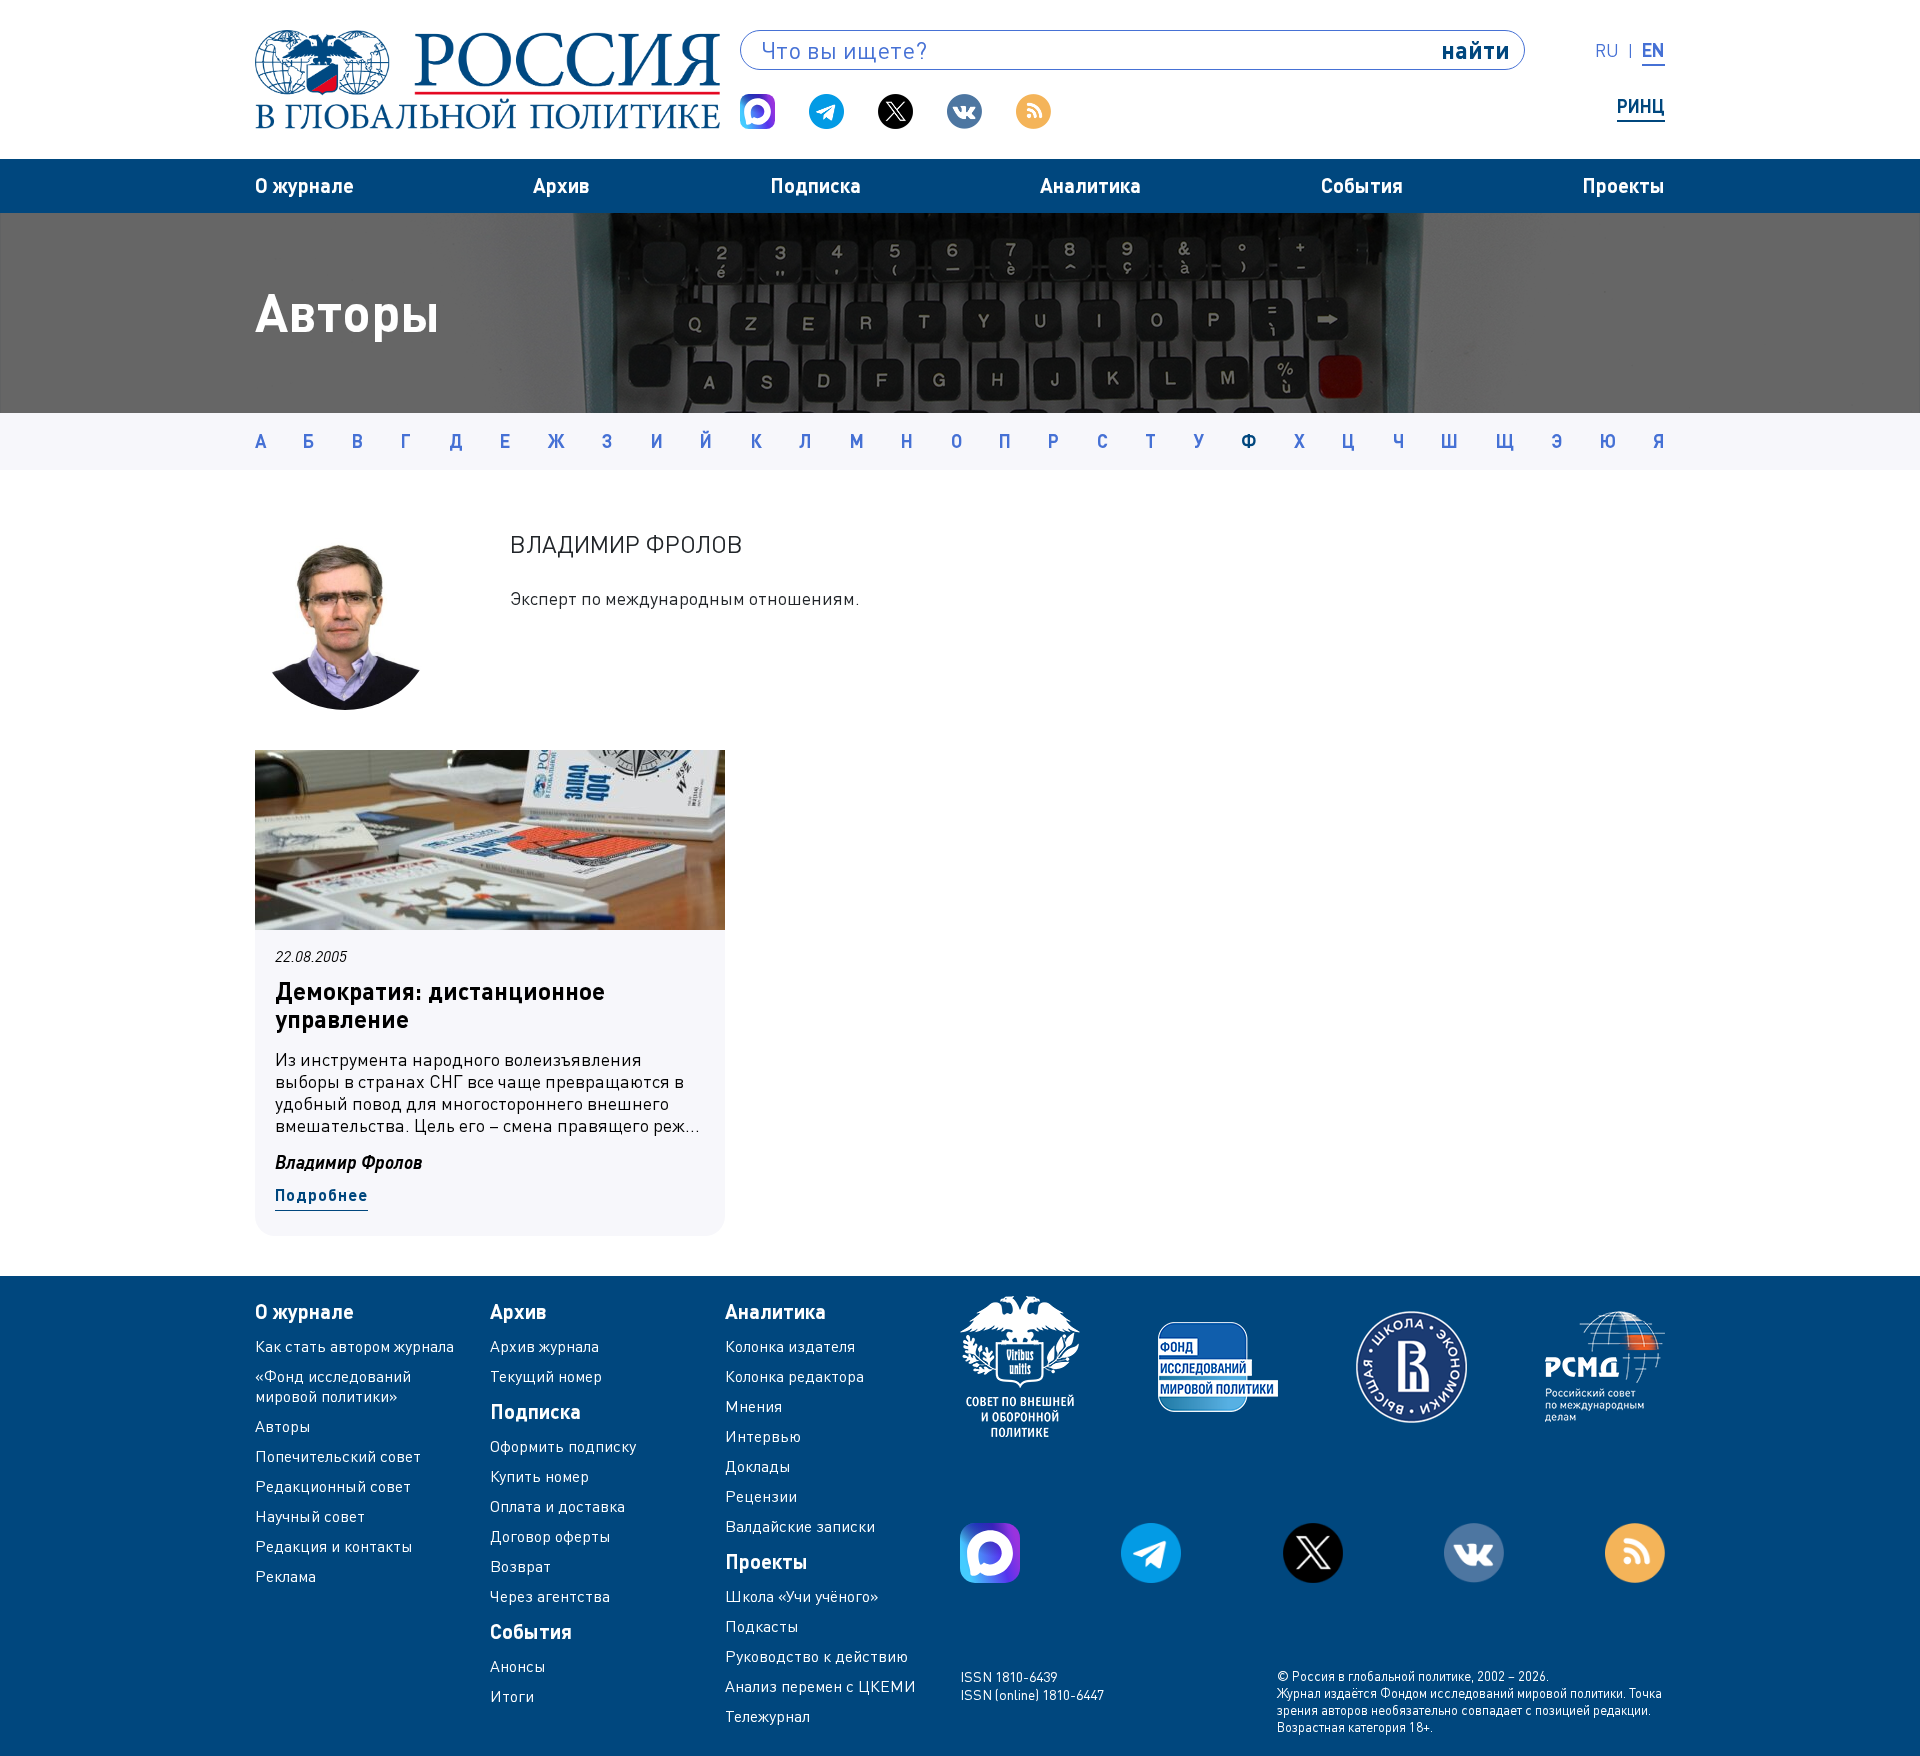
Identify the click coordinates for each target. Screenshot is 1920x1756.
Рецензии (761, 1496)
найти (1475, 49)
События (1362, 185)
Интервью (763, 1436)
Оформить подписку (563, 1446)
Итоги (512, 1696)
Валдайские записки (800, 1526)
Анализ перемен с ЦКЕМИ (820, 1686)
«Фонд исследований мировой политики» (333, 1386)
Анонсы (518, 1666)
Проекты (1623, 185)
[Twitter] (895, 111)
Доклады (758, 1466)
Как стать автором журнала (354, 1346)
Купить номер (539, 1476)
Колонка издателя (790, 1346)
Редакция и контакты (334, 1546)
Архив (561, 185)
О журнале (304, 185)
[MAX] (757, 111)
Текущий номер (546, 1376)
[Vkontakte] (964, 111)
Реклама (285, 1576)
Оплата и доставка (557, 1506)
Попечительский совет (338, 1456)
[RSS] (1033, 111)
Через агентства (550, 1596)
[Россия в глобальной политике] (487, 79)
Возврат (520, 1566)
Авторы (283, 1426)
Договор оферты (550, 1536)
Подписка (815, 185)
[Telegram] (826, 111)
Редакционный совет (333, 1486)
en (1653, 50)
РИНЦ (1641, 106)
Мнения (753, 1406)
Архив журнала (544, 1346)
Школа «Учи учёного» (802, 1596)
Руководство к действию (816, 1656)
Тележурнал (767, 1716)
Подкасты (762, 1626)
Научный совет (310, 1516)
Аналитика (1090, 185)
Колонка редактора (794, 1376)
